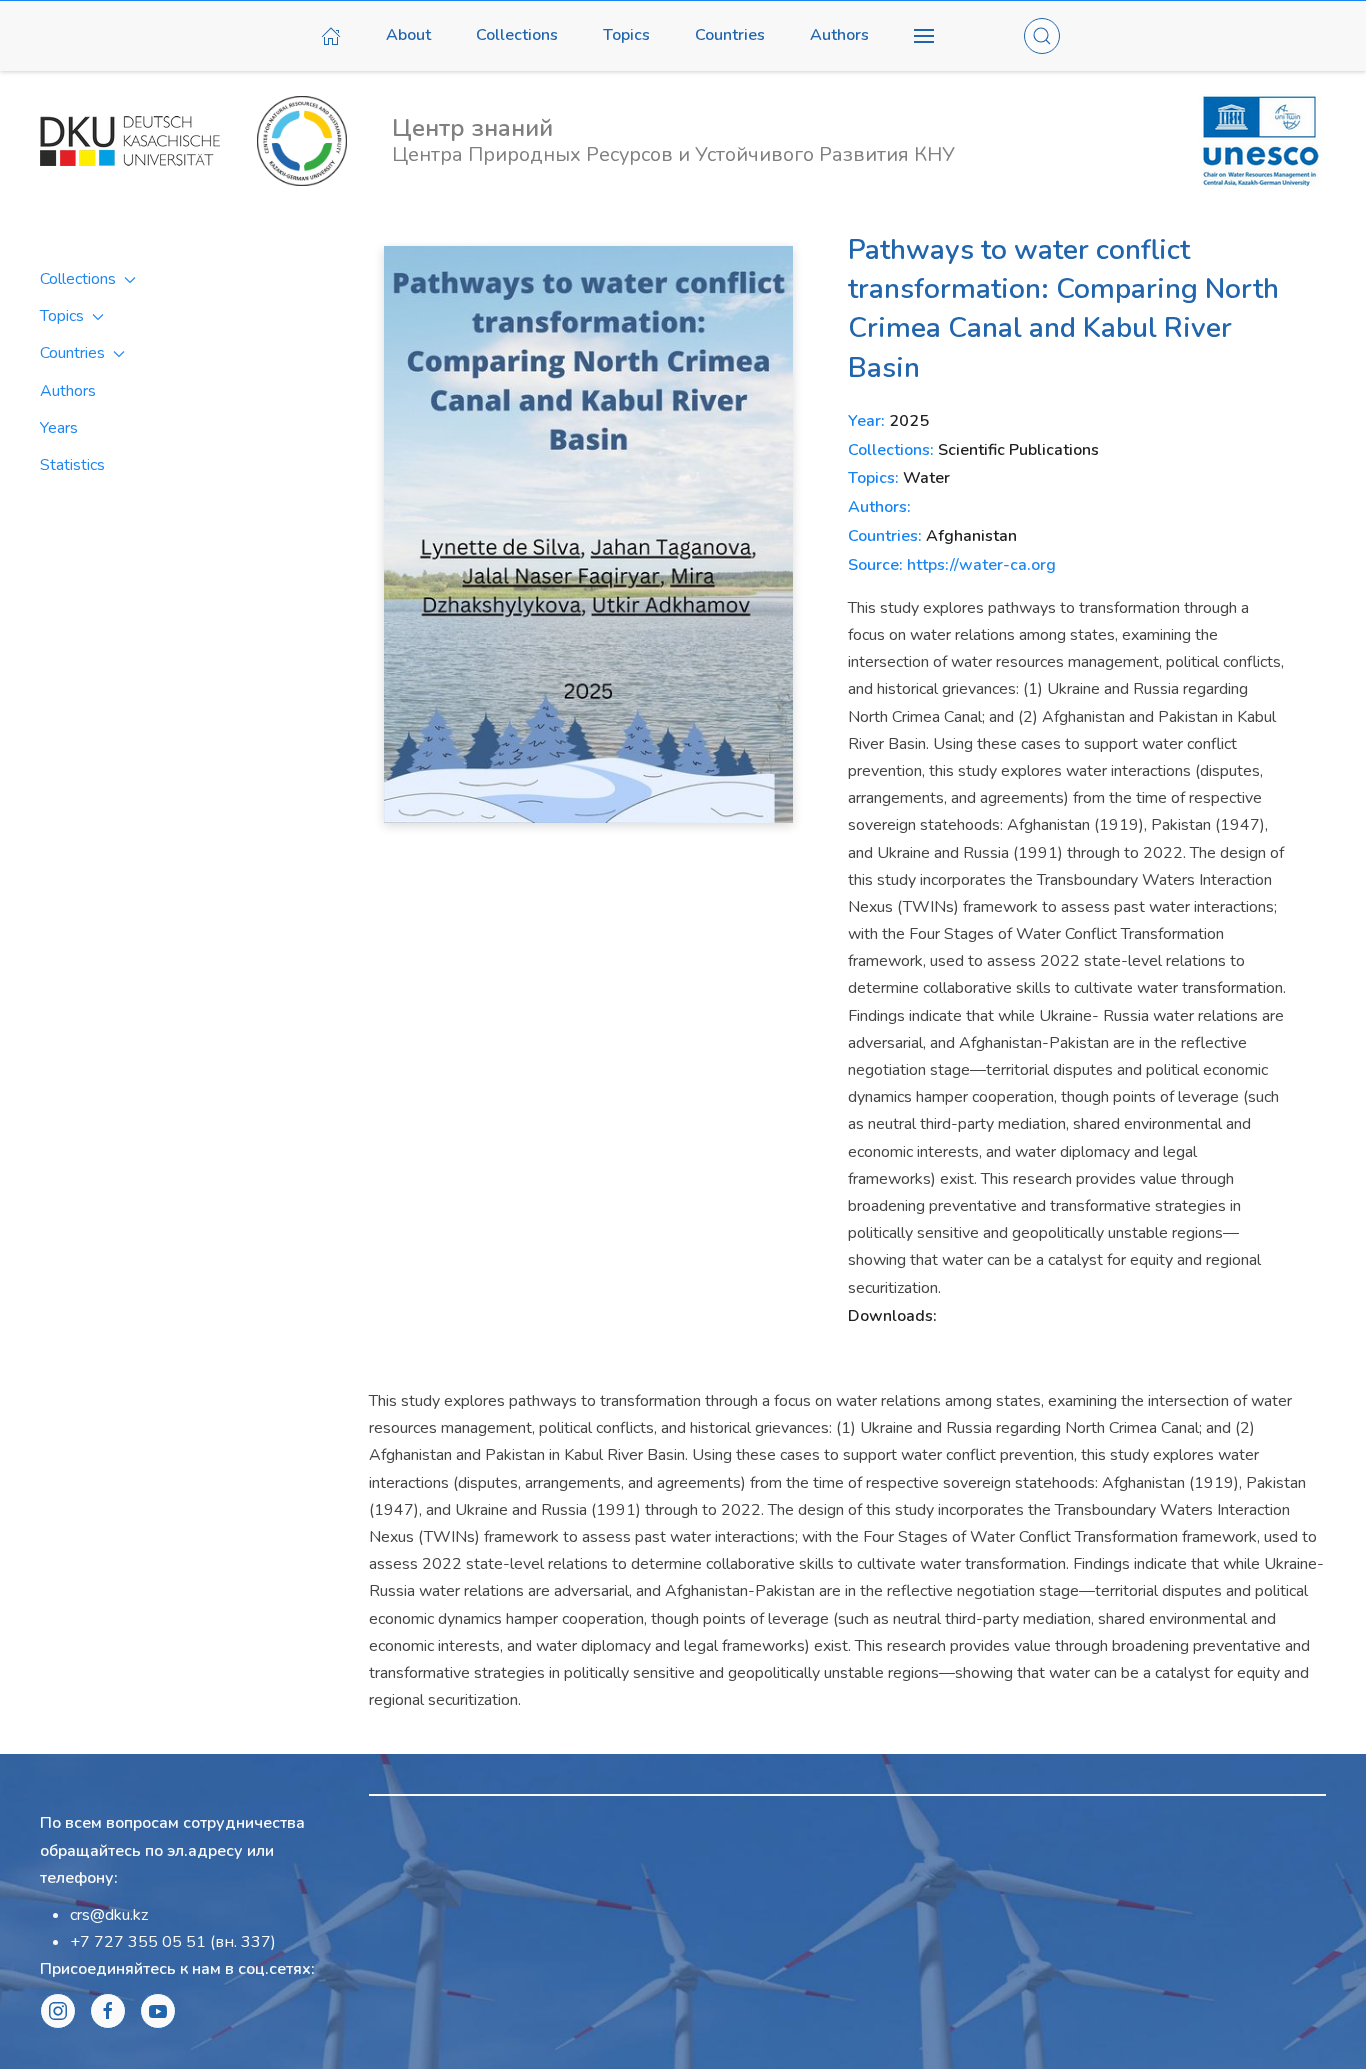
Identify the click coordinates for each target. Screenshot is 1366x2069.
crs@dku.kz (109, 1915)
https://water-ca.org (981, 565)
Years (59, 428)
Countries (730, 35)
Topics (626, 35)
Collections (517, 35)
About (408, 35)
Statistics (72, 465)
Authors (839, 35)
